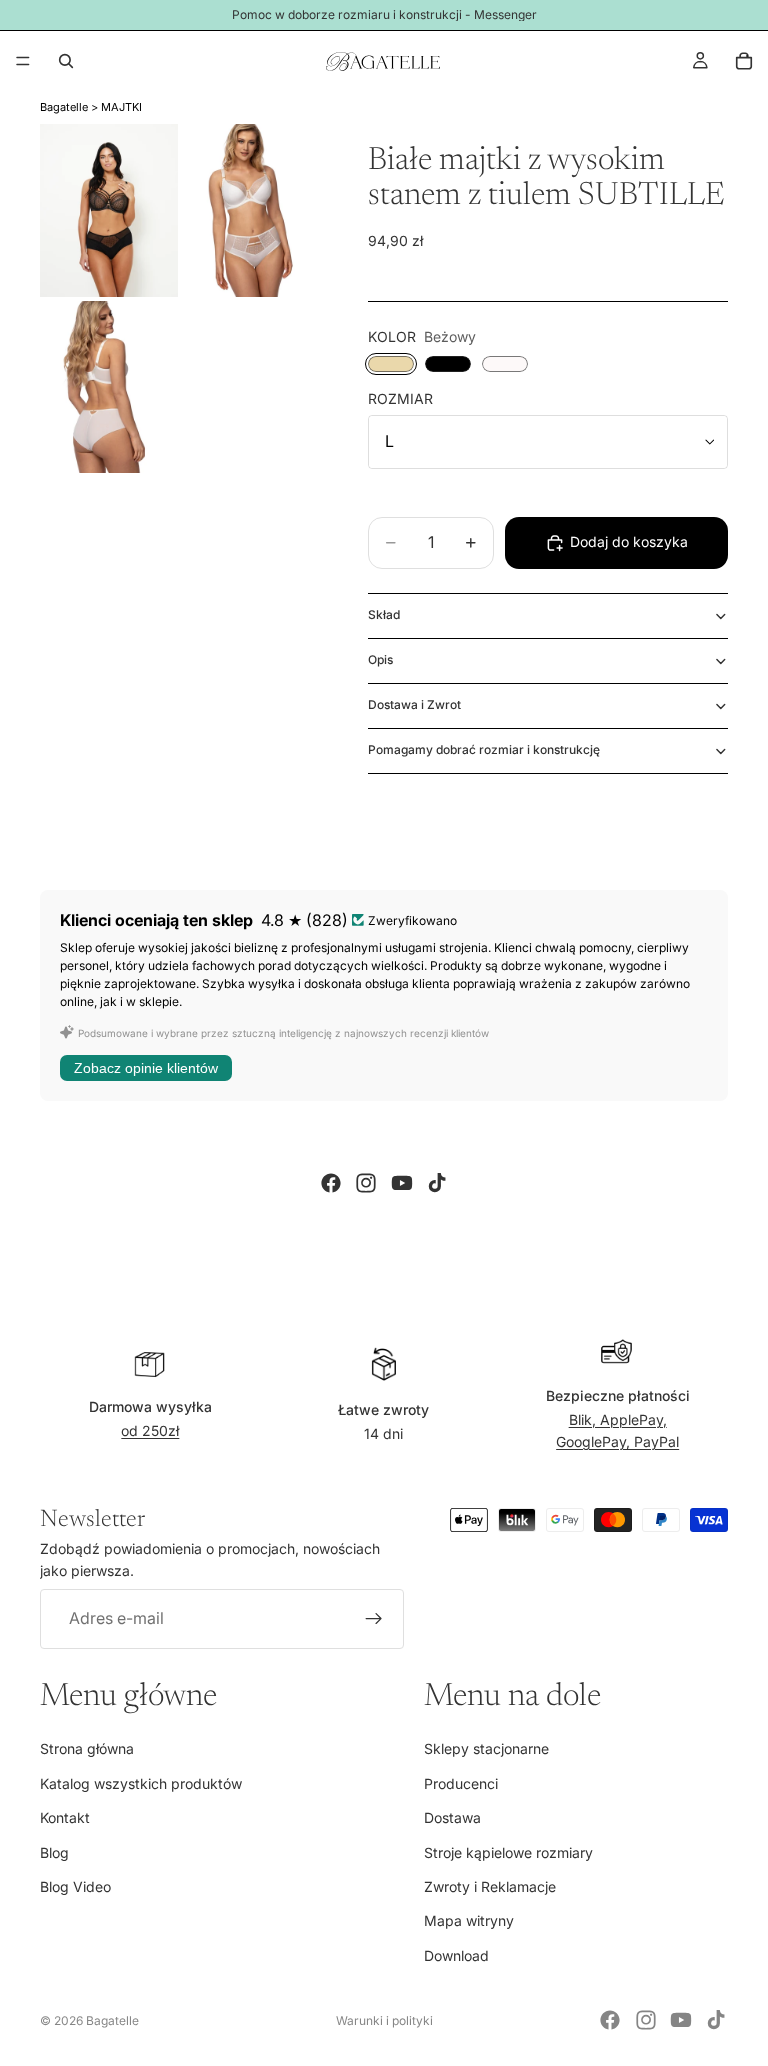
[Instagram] (366, 1183)
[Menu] (23, 61)
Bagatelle (64, 107)
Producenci (461, 1783)
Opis (380, 659)
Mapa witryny (469, 1921)
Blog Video (75, 1886)
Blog (54, 1852)
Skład (384, 614)
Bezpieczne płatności (618, 1395)
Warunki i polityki (384, 2020)
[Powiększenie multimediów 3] (109, 387)
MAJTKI (121, 107)
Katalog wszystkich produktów (141, 1783)
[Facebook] (331, 1183)
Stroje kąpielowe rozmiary (508, 1852)
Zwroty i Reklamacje (490, 1886)
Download (456, 1955)
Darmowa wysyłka (150, 1406)
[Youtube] (402, 1183)
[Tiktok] (437, 1183)
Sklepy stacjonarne (486, 1749)
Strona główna (87, 1749)
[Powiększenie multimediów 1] (109, 210)
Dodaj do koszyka (629, 541)
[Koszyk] (744, 61)
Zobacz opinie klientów (146, 1068)
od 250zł (150, 1430)
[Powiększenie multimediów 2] (251, 210)
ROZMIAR (400, 398)
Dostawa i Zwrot (414, 704)
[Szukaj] (66, 61)
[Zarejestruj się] (374, 1619)
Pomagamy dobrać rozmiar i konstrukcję (484, 749)
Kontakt (65, 1817)
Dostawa (452, 1817)
